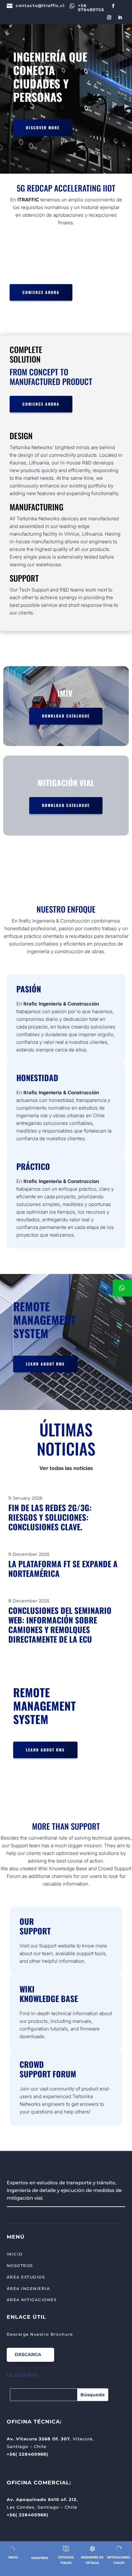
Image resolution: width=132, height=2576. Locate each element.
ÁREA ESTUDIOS (26, 2277)
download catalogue (66, 716)
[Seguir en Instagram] (109, 18)
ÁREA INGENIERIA (29, 2289)
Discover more (43, 128)
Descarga (28, 2354)
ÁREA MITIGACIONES (32, 2300)
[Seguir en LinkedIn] (120, 18)
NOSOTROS (20, 2266)
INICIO (15, 2254)
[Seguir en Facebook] (113, 6)
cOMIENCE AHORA (41, 292)
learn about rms (45, 1364)
